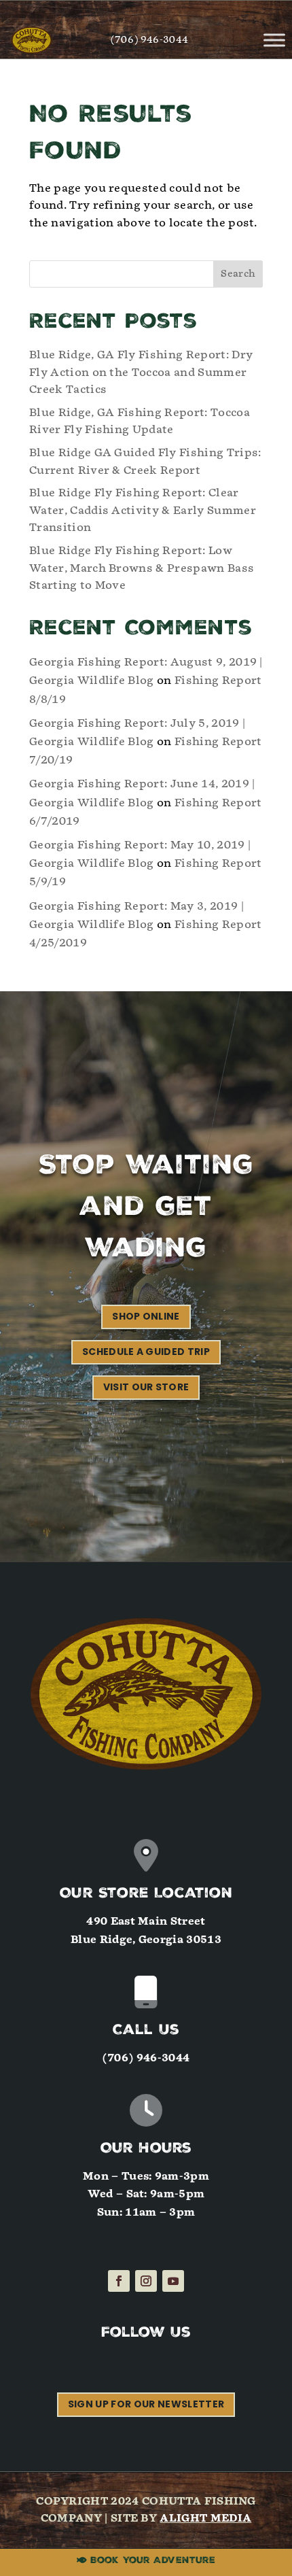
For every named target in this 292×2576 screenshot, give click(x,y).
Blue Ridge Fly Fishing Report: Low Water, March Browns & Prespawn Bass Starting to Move (142, 568)
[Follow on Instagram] (146, 2281)
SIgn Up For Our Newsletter (146, 2404)
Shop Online (146, 1316)
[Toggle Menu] (274, 40)
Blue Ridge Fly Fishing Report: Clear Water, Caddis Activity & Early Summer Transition (143, 510)
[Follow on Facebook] (119, 2281)
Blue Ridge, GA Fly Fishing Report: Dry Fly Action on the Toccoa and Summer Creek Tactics (141, 372)
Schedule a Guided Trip (146, 1352)
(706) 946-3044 (149, 40)
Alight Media (205, 2518)
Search (238, 274)
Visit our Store (146, 1387)
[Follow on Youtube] (173, 2281)
